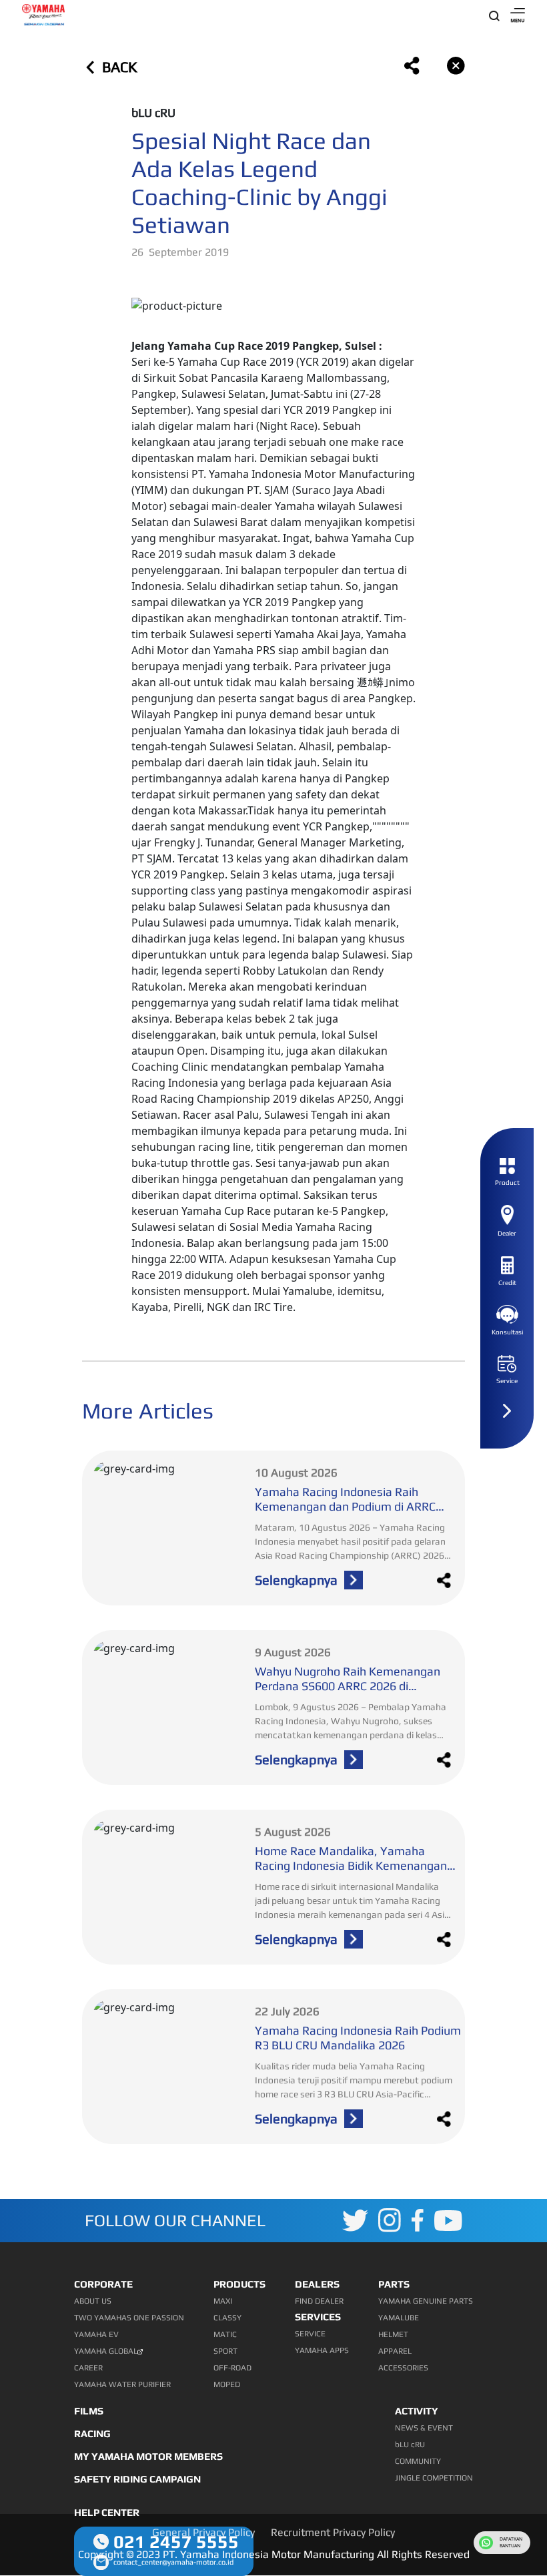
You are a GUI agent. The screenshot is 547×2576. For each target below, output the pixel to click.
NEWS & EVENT (424, 2428)
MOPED (227, 2384)
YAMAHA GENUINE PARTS (426, 2301)
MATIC (225, 2334)
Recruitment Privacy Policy (333, 2532)
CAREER (88, 2368)
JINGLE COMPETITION (434, 2478)
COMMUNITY (418, 2461)
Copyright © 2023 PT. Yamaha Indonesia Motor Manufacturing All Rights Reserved (274, 2554)
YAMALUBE (399, 2318)
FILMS (89, 2411)
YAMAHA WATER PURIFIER (122, 2384)
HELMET (393, 2334)
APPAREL (395, 2351)
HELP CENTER (107, 2512)
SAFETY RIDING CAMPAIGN (137, 2479)
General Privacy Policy (203, 2532)
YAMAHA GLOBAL (106, 2351)
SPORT (225, 2351)
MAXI (223, 2301)
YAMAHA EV (96, 2334)
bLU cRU (410, 2444)
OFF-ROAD (232, 2368)
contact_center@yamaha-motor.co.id (173, 2562)
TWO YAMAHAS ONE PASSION (129, 2318)
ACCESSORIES (403, 2368)
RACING (92, 2433)
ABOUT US (93, 2301)
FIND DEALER (319, 2301)
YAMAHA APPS (322, 2350)
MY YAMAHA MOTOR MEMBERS (148, 2456)
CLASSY (227, 2318)
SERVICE (310, 2334)
